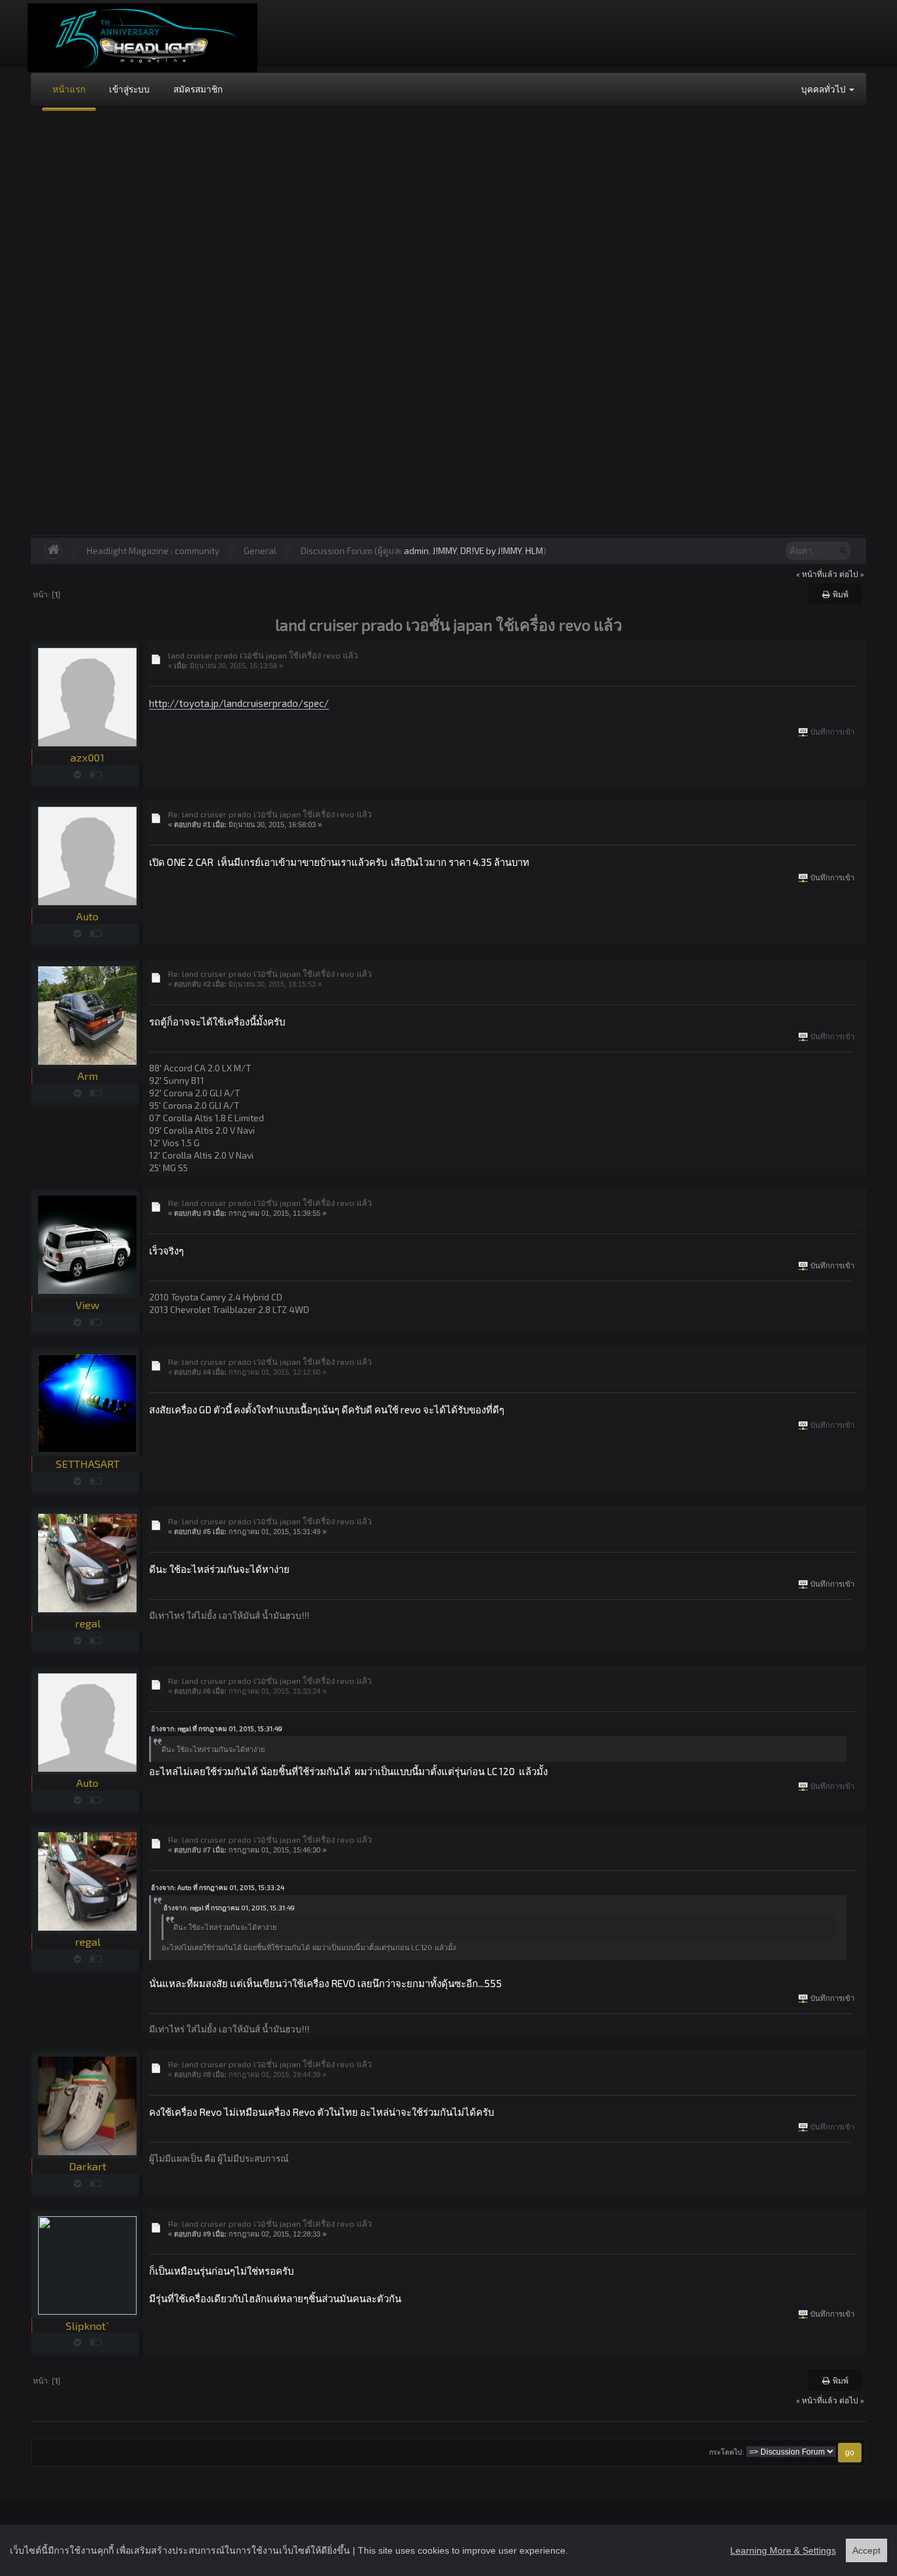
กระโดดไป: (727, 2452)
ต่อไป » (852, 574)
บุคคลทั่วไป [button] (824, 89)
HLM (534, 550)
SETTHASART (88, 1464)
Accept (866, 2550)
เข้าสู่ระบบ (129, 89)
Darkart (88, 2166)
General (260, 550)
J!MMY (445, 550)
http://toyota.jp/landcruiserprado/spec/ (239, 703)
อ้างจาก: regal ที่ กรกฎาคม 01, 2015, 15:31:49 (217, 1728)
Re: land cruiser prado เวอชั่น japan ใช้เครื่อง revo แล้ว (270, 814)
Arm (88, 1076)
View (87, 1305)
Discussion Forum (337, 550)
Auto (87, 916)
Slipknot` (87, 2326)
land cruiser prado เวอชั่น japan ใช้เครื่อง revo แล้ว (263, 655)
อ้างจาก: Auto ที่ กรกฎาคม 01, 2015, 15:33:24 (218, 1887)
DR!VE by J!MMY (491, 550)
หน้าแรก (69, 89)
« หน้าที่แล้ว (817, 574)
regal (88, 1623)
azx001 (87, 757)
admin (416, 550)
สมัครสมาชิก (198, 89)
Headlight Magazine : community (153, 550)
